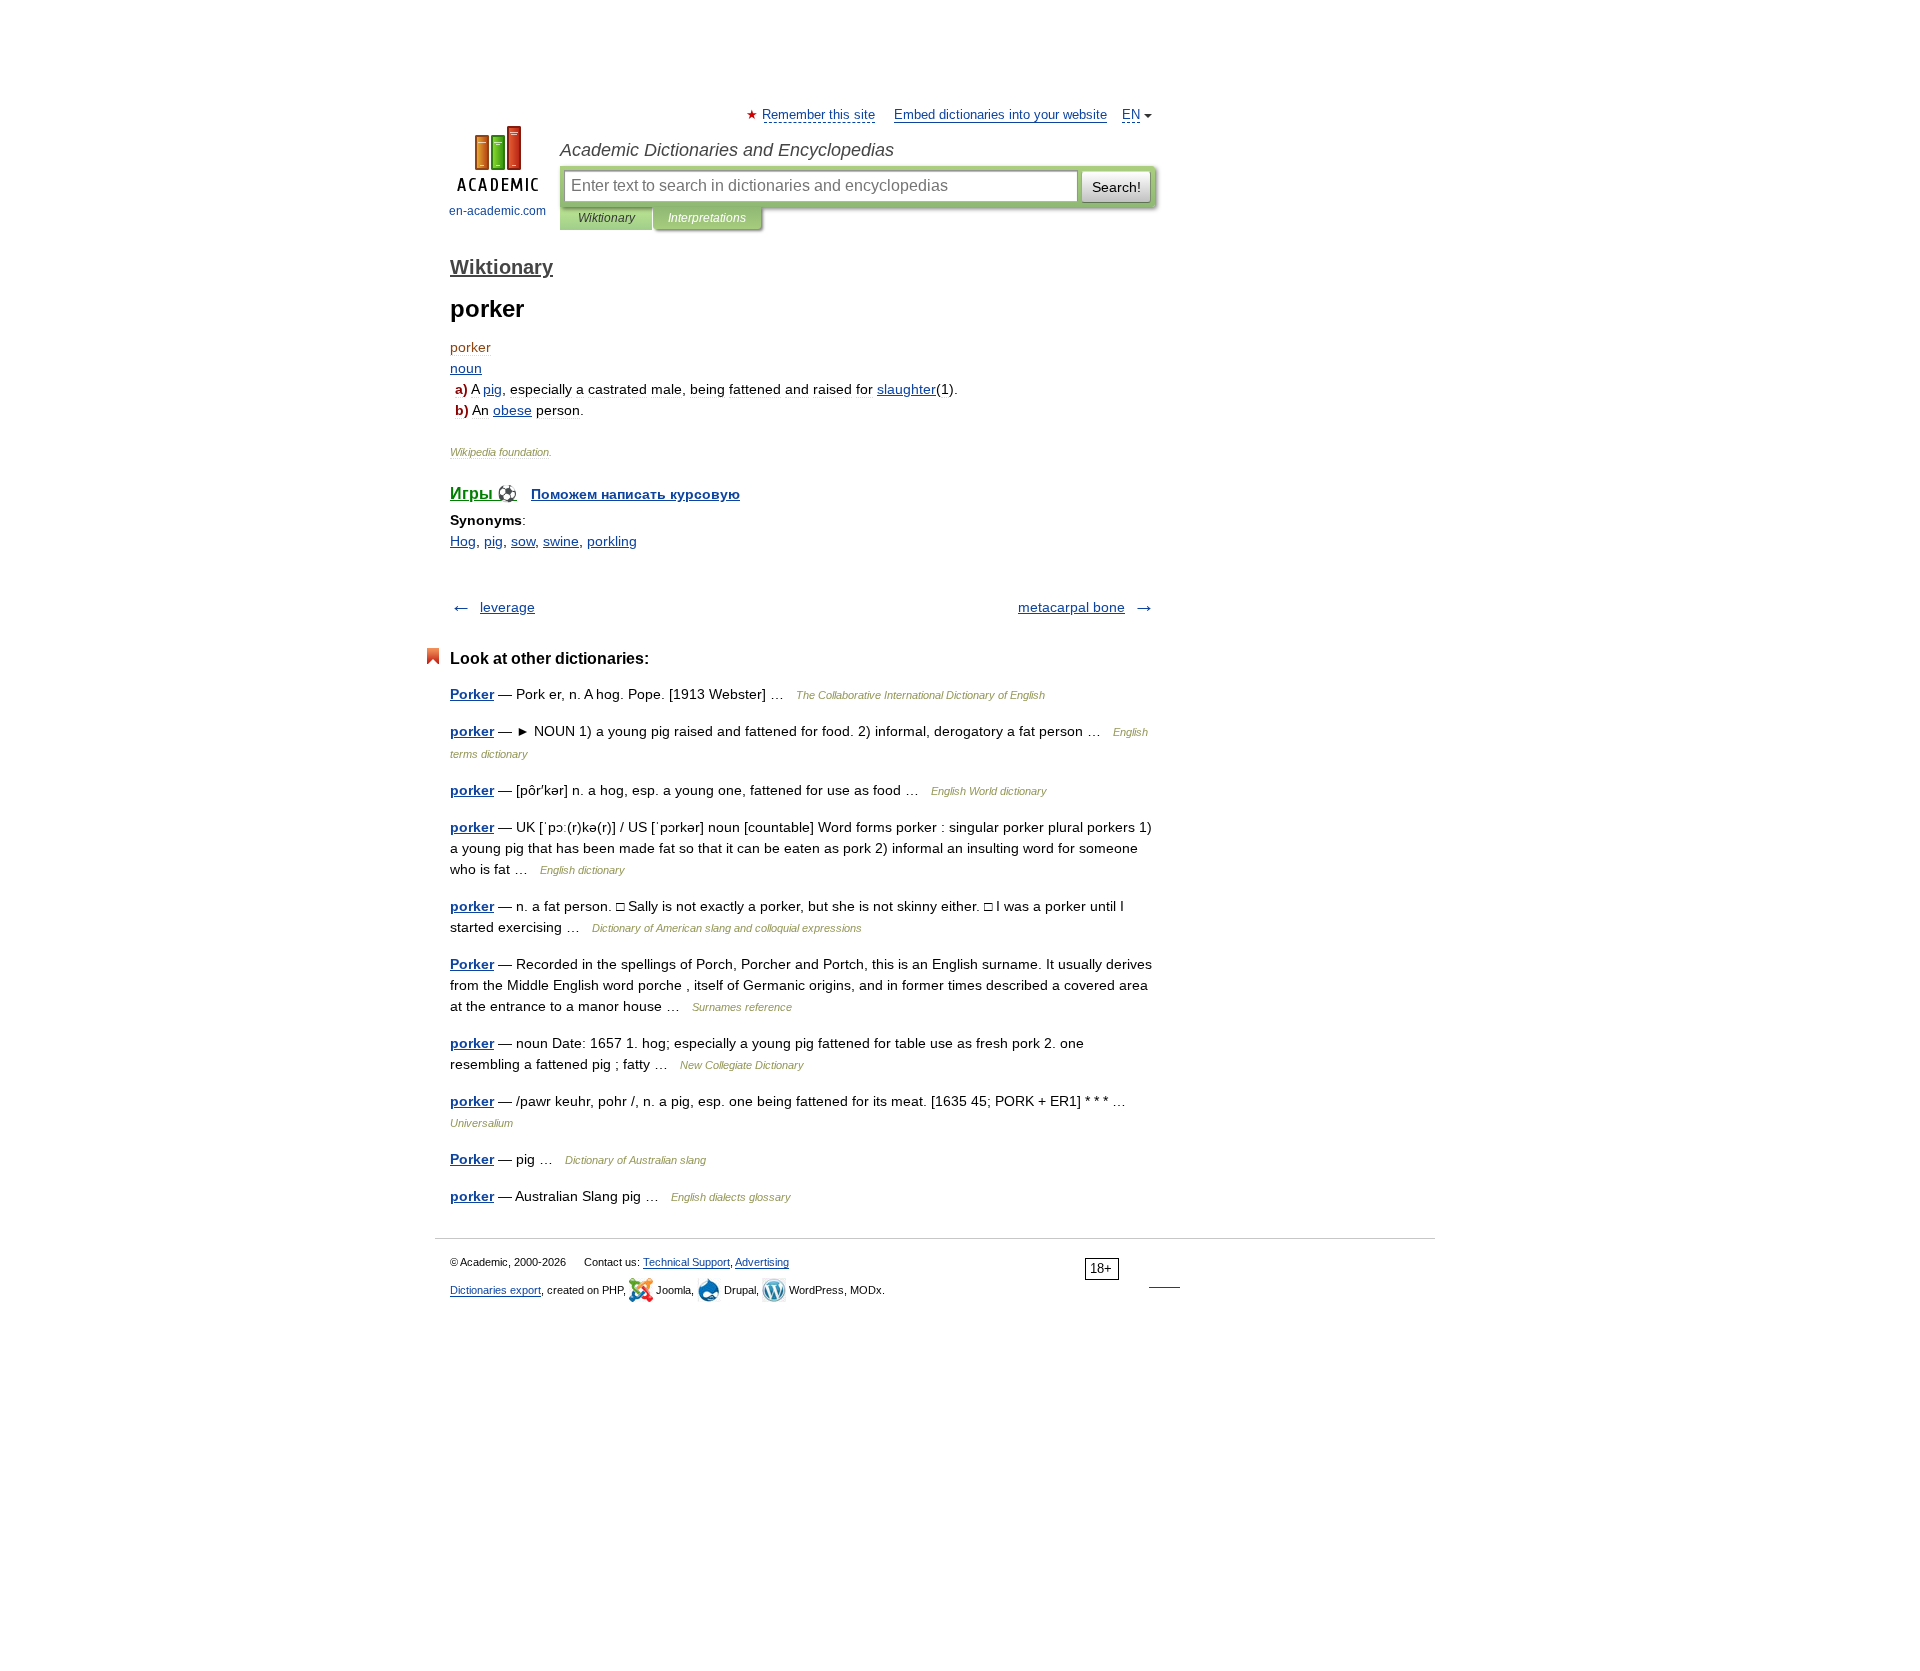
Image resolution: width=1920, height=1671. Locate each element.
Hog (463, 541)
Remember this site (819, 115)
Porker (472, 694)
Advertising (762, 1262)
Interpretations (707, 218)
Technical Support (686, 1262)
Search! (1116, 187)
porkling (612, 541)
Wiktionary (606, 218)
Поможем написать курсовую (635, 494)
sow (523, 541)
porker (472, 731)
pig (493, 541)
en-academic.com (497, 211)
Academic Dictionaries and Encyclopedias (727, 150)
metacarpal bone (1071, 607)
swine (561, 541)
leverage (507, 607)
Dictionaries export (495, 1290)
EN (1131, 115)
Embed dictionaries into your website (1000, 115)
